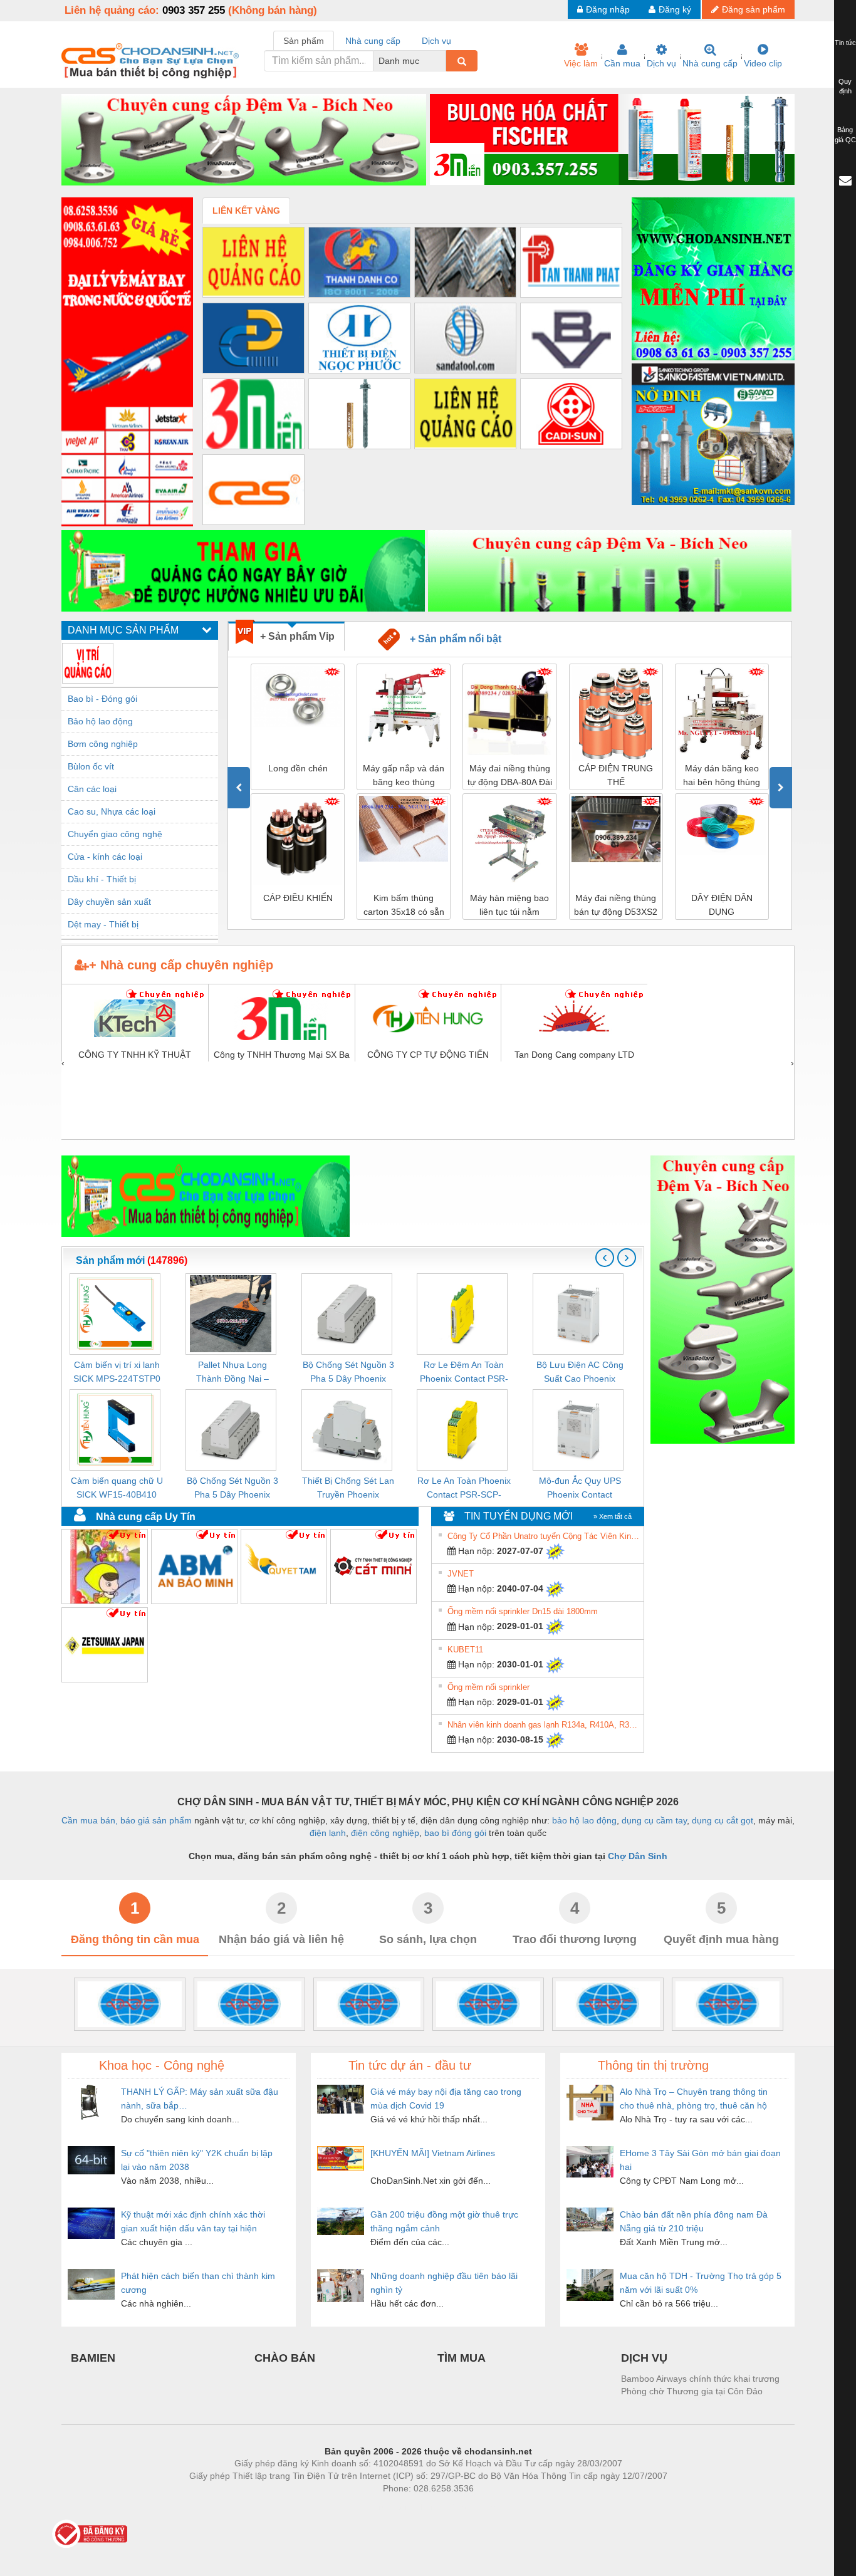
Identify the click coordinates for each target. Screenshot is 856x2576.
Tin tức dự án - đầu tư (410, 2065)
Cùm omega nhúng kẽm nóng (722, 905)
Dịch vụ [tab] (436, 41)
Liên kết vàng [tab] (246, 211)
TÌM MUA (462, 2358)
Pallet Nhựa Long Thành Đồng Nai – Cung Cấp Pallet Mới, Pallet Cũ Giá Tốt (232, 1373)
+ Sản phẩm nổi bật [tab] (451, 639)
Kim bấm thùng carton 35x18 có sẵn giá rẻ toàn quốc (298, 906)
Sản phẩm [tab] (304, 41)
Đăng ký (675, 9)
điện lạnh (328, 1833)
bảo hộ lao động (584, 1820)
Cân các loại (92, 789)
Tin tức (845, 43)
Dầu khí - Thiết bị (102, 879)
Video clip (763, 63)
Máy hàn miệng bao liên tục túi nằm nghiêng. (404, 906)
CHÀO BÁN (285, 2358)
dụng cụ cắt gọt (723, 1820)
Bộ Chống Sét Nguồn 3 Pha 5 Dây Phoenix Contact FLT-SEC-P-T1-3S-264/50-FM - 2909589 (232, 1489)
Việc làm (581, 63)
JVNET (461, 1574)
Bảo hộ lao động (100, 721)
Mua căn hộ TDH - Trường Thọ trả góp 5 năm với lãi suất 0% (701, 2283)
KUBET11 (465, 1650)
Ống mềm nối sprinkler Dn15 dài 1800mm (523, 1611)
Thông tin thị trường (653, 2065)
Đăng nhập (608, 9)
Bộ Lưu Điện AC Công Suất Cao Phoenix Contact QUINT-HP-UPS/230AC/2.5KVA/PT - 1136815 (580, 1373)
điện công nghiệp (385, 1833)
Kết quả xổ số (473, 2507)
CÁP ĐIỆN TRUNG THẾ (510, 775)
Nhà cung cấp (710, 63)
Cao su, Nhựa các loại (112, 811)
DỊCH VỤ (644, 2358)
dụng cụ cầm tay (654, 1820)
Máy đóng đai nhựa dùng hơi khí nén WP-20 (722, 776)
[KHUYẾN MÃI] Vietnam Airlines (433, 2153)
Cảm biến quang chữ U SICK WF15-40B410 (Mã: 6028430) (117, 1489)
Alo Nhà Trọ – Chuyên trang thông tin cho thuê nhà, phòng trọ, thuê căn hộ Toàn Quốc (694, 2099)
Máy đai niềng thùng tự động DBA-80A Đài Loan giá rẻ (404, 776)
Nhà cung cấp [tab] (373, 41)
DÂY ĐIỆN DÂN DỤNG (616, 905)
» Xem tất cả (613, 1516)
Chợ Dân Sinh (638, 1856)
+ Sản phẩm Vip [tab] (297, 636)
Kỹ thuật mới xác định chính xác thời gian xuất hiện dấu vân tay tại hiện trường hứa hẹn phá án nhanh (193, 2222)
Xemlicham (417, 2507)
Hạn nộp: (475, 1551)
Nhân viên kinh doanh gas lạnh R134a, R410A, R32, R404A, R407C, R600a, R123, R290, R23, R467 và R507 (544, 1725)
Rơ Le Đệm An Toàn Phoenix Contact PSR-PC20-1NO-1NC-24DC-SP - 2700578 (464, 1373)
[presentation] (239, 788)
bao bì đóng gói (455, 1833)
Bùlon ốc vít (91, 766)
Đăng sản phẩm (754, 9)
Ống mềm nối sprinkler (488, 1687)
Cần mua (622, 63)
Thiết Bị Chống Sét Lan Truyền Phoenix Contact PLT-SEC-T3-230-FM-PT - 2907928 (348, 1489)
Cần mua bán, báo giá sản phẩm (127, 1820)
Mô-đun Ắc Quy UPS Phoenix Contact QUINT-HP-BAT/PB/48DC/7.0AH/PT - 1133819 (580, 1489)
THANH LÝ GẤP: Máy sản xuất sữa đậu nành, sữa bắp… (200, 2099)
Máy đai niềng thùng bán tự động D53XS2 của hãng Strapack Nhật (510, 906)
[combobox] (442, 61)
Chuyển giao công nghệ (115, 834)
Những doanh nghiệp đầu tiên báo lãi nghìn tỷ (444, 2283)
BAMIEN (93, 2358)
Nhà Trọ (371, 2507)
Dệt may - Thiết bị (103, 924)
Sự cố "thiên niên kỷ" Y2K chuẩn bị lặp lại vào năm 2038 (197, 2160)
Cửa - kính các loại (105, 857)
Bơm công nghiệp (103, 744)
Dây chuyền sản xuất (109, 902)
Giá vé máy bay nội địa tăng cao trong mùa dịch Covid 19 (446, 2099)
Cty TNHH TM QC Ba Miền (135, 1132)
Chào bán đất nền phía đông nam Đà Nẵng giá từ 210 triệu (694, 2221)
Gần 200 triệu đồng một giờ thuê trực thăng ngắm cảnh (444, 2221)
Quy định (845, 86)
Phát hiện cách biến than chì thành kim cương (198, 2283)
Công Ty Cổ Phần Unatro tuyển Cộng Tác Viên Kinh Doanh (544, 1536)
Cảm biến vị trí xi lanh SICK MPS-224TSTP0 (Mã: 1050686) (117, 1373)
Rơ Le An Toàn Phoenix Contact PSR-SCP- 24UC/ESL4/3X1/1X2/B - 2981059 (464, 1489)
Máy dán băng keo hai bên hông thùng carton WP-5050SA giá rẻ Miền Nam (616, 776)
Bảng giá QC (845, 135)
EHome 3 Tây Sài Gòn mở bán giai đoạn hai (700, 2160)
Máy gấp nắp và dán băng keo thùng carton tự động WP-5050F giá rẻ (298, 776)
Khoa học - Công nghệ (162, 2065)
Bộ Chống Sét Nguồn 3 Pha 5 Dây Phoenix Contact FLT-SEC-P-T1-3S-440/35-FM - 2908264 (348, 1373)
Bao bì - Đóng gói (102, 699)
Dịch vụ (661, 63)
